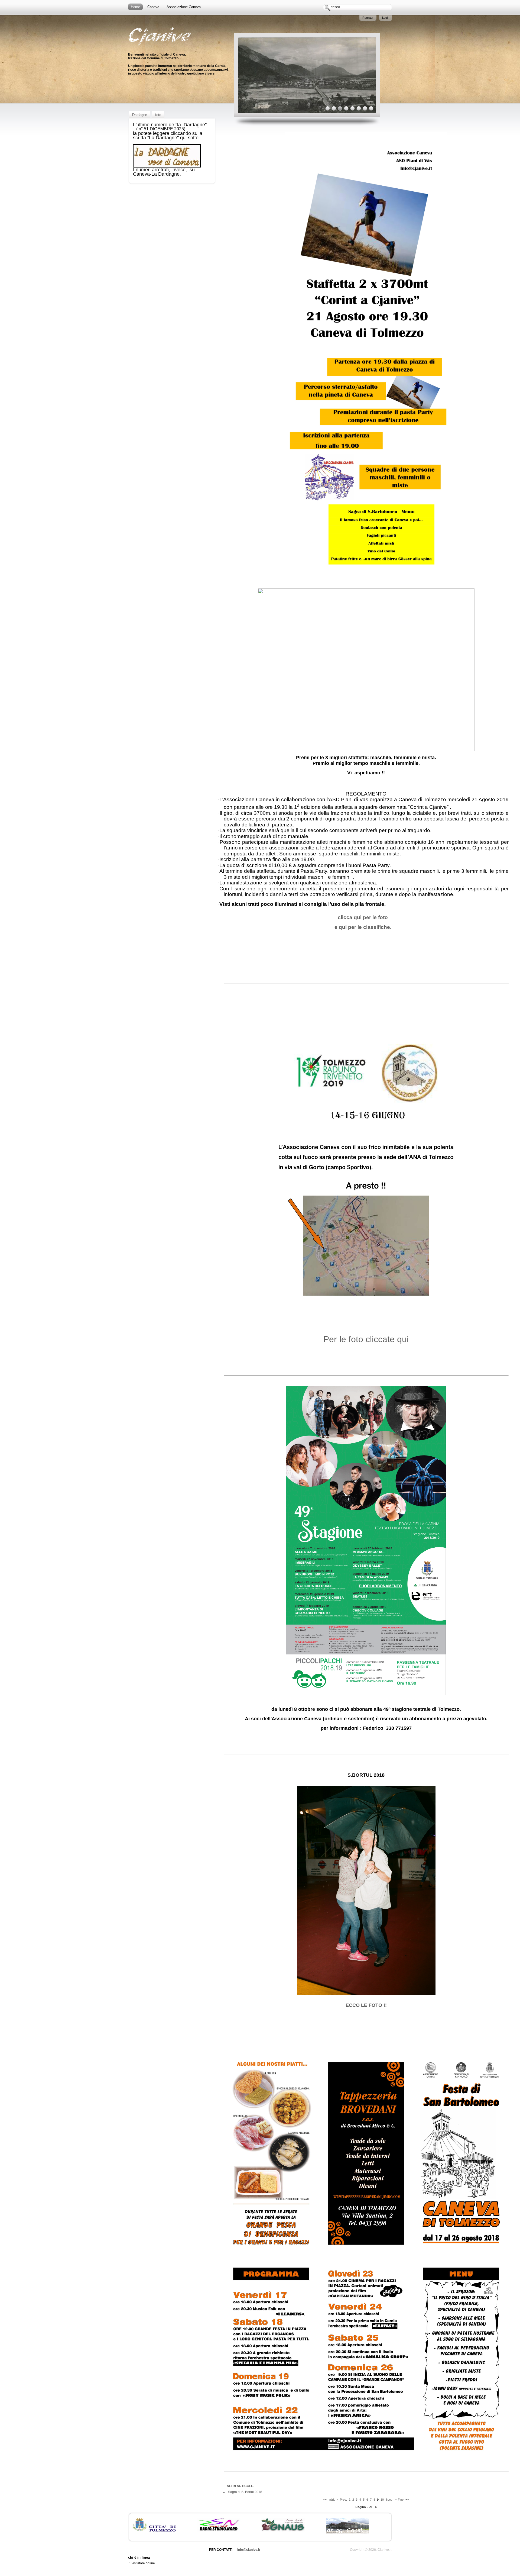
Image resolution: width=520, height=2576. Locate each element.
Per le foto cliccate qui (366, 1339)
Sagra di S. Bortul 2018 (245, 2492)
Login (386, 18)
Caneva (153, 7)
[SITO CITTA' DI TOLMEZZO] (154, 2530)
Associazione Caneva (184, 7)
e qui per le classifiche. (363, 927)
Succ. (389, 2500)
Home (135, 7)
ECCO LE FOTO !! (366, 2005)
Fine (401, 2500)
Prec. (343, 2500)
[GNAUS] (283, 2530)
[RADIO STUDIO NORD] (219, 2530)
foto (158, 115)
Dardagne (140, 115)
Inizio (332, 2500)
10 (382, 2500)
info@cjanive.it (249, 2550)
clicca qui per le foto (363, 917)
